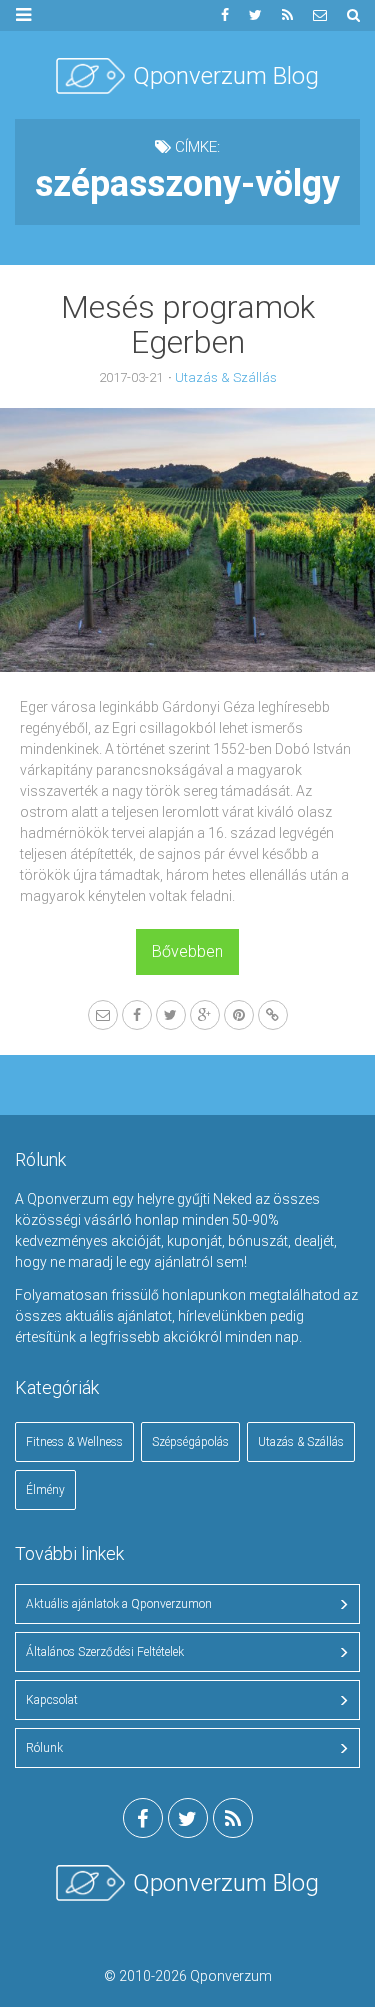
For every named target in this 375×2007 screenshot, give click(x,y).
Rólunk (44, 1748)
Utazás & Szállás (226, 377)
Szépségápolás (190, 1442)
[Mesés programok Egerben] (187, 540)
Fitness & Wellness (74, 1442)
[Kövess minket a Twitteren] (255, 15)
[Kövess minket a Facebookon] (225, 15)
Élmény (45, 1490)
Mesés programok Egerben (188, 324)
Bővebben (187, 951)
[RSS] (287, 15)
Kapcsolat (52, 1700)
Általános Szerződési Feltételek (105, 1652)
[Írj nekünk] (320, 15)
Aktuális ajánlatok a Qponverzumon (119, 1604)
